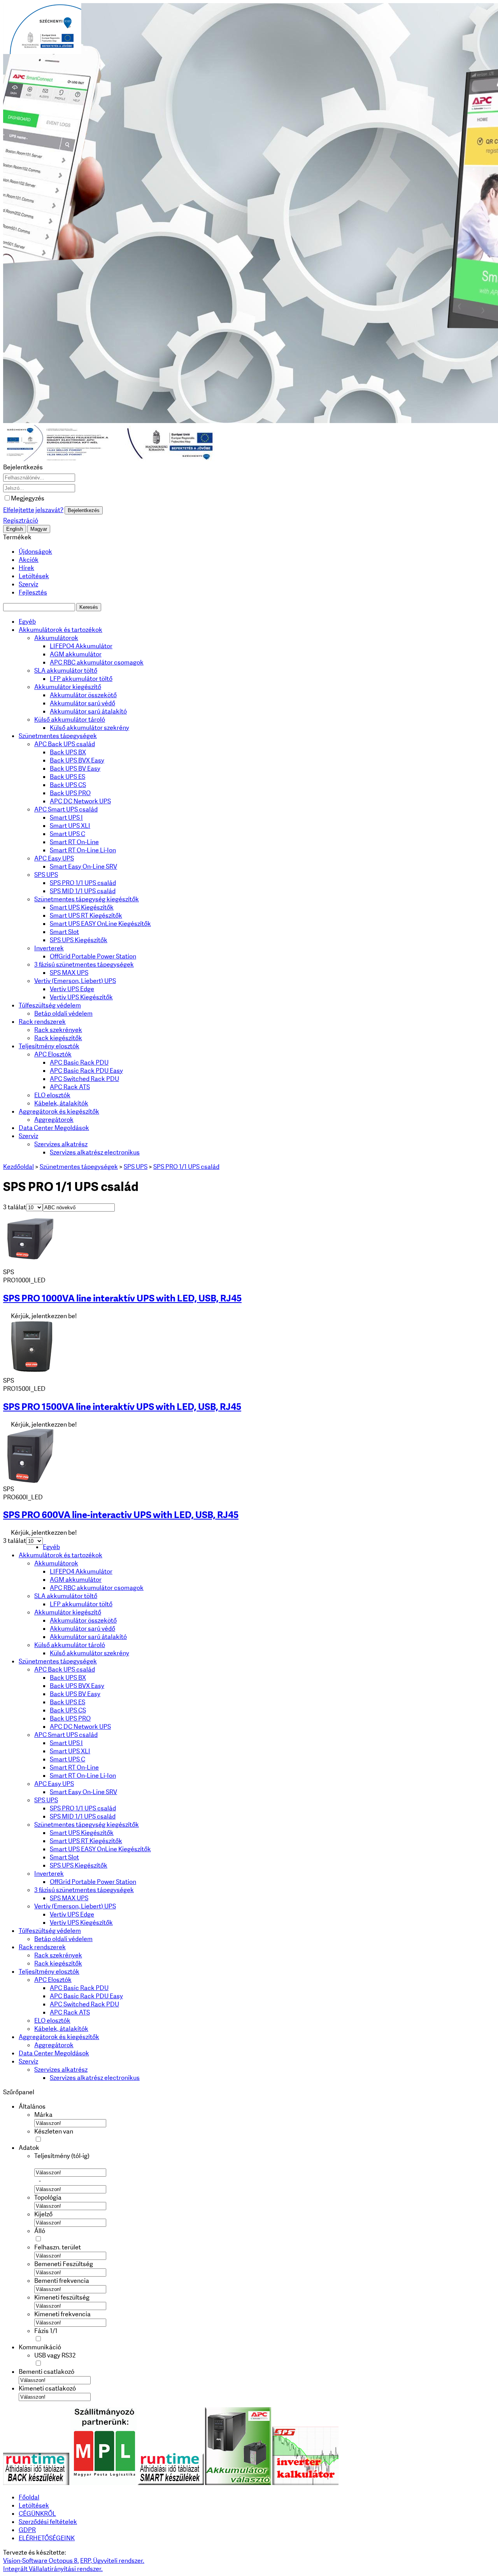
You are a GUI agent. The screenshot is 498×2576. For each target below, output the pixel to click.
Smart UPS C (68, 834)
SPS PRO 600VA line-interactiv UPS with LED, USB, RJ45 (121, 1515)
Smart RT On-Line (74, 842)
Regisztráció (21, 520)
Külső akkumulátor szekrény (89, 728)
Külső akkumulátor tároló (70, 720)
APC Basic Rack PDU (79, 1062)
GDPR (27, 2530)
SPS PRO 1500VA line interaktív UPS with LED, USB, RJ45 (122, 1407)
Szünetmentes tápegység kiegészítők (87, 899)
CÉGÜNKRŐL (37, 2514)
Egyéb (27, 622)
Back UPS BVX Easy (77, 760)
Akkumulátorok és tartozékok (60, 630)
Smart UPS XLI (70, 826)
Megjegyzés (28, 498)
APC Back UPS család (65, 744)
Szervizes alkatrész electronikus (95, 1152)
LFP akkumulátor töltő (81, 679)
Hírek (26, 568)
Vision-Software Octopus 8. (41, 2561)
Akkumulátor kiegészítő (68, 687)
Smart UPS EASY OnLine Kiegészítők (100, 924)
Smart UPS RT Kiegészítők (86, 916)
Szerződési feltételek (48, 2522)
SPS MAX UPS (69, 973)
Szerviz (28, 584)
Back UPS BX (68, 752)
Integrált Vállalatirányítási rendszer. (53, 2569)
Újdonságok (35, 552)
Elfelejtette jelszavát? (33, 510)
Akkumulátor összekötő (83, 695)
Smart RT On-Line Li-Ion (83, 850)
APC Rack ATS (70, 1087)
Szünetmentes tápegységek (58, 736)
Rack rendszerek (42, 1022)
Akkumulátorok (56, 638)
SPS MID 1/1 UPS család (83, 891)
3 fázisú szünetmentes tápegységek (84, 964)
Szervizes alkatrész (61, 1144)
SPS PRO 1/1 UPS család (83, 883)
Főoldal (29, 2497)
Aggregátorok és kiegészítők (59, 1111)
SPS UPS (46, 875)
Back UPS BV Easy (75, 769)
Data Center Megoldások (54, 1128)
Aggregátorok (54, 1120)
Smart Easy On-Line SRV (83, 867)
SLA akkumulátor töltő (66, 671)
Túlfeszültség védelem (50, 1005)
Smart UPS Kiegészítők (82, 907)
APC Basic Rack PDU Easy (86, 1071)
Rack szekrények (58, 1030)
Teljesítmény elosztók (49, 1046)
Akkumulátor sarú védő (82, 703)
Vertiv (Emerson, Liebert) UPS (75, 981)
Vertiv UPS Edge (72, 989)
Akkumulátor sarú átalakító (88, 711)
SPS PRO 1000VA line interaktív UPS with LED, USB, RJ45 (122, 1298)
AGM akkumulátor (76, 654)
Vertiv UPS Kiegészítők (81, 997)
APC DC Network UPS (80, 801)
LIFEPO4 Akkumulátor (81, 646)
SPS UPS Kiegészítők (79, 940)
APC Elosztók (53, 1054)
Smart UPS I (66, 818)
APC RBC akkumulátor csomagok (97, 662)
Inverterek (49, 948)
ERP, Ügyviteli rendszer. (112, 2561)
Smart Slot (64, 932)
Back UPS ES (68, 777)
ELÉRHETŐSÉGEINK (47, 2538)
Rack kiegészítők (58, 1038)
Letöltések (34, 576)
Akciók (29, 560)
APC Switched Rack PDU (84, 1079)
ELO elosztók (52, 1095)
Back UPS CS (68, 785)
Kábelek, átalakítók (61, 1103)
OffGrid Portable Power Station (93, 956)
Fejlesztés (33, 592)
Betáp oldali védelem (63, 1013)
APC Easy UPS (54, 858)
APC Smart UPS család (66, 809)
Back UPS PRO (70, 793)
